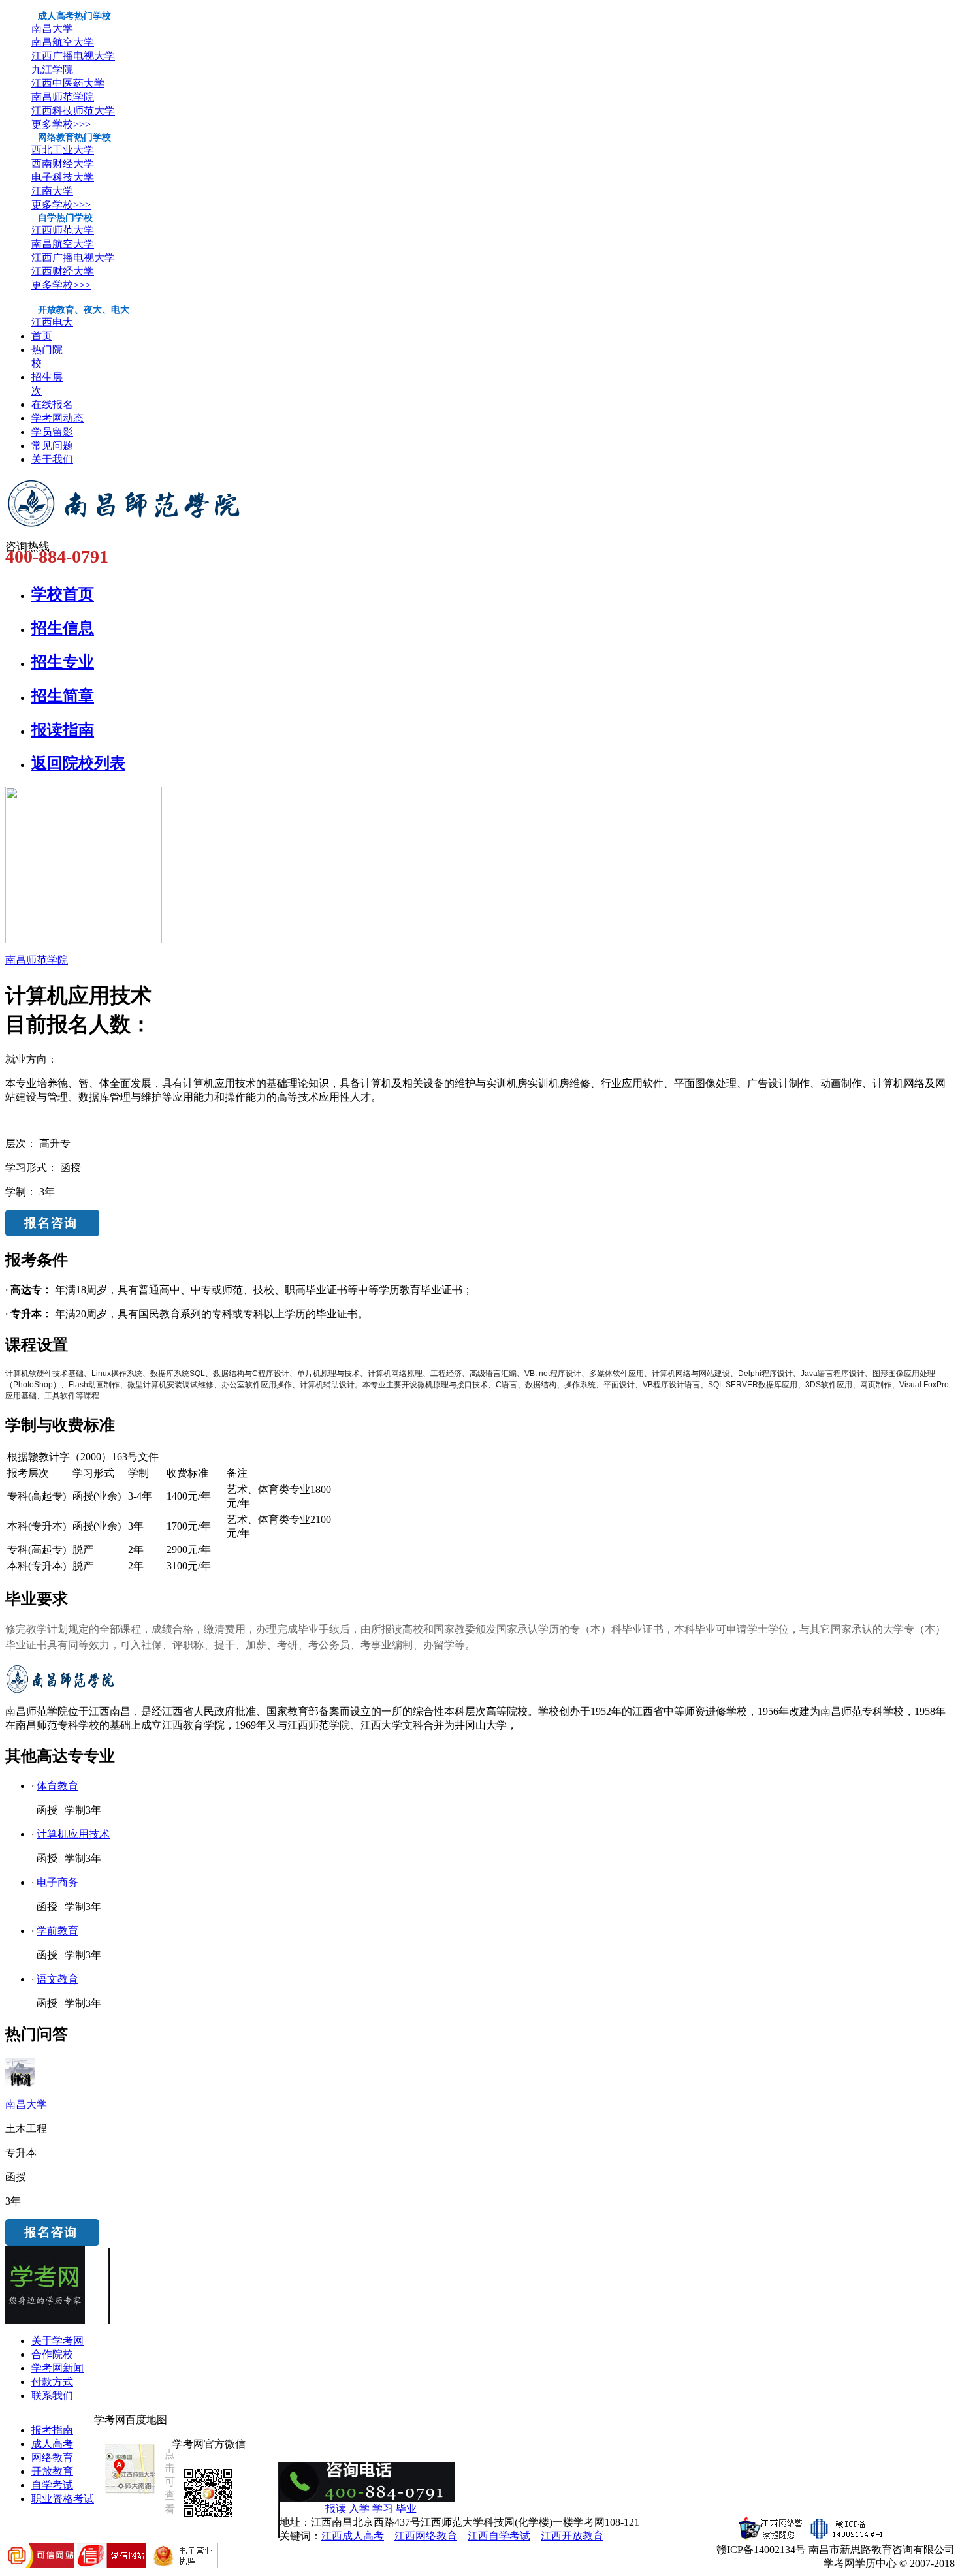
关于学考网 (57, 2341)
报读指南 (63, 730)
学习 (383, 2508)
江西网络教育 (426, 2536)
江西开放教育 (572, 2536)
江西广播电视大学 (73, 56)
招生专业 (63, 662)
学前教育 (57, 1931)
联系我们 (52, 2395)
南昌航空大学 (63, 42)
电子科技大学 (63, 177)
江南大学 (52, 191)
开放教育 (52, 2471)
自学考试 (52, 2485)
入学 (359, 2508)
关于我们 (52, 459)
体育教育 (57, 1786)
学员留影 (52, 432)
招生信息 (63, 628)
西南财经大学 (63, 164)
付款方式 (52, 2382)
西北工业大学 (63, 150)
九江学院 (52, 70)
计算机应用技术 (73, 1834)
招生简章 (63, 696)
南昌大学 (52, 28)
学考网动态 (57, 418)
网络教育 (52, 2458)
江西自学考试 (499, 2536)
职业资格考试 (63, 2499)
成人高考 (52, 2444)
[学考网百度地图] (130, 2493)
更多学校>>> (61, 124)
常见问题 (52, 446)
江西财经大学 (63, 271)
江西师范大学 (63, 230)
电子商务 (57, 1882)
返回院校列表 (78, 763)
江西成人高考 (353, 2536)
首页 (42, 336)
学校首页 (63, 594)
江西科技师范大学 (73, 111)
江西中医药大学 (68, 83)
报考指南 (52, 2430)
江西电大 (52, 322)
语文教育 (57, 1979)
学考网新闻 (57, 2368)
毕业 (406, 2508)
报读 (336, 2508)
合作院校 (52, 2354)
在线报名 (52, 404)
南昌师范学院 (63, 97)
